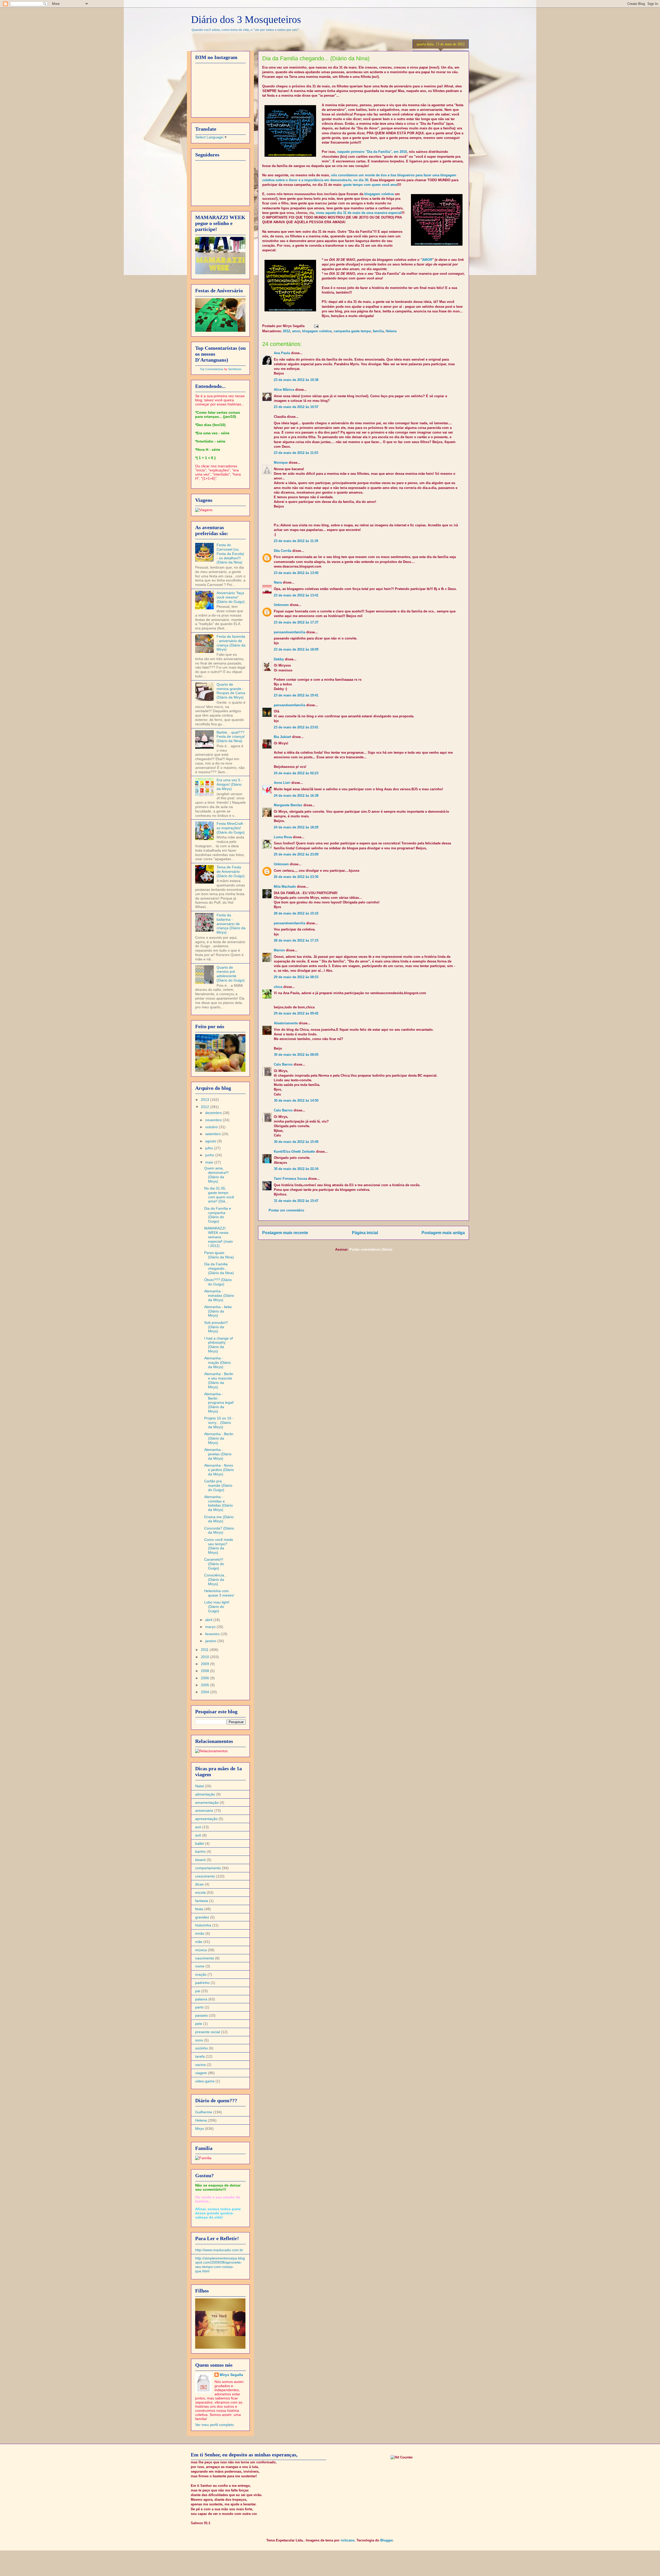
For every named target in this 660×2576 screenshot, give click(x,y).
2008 (205, 1671)
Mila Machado (285, 887)
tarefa (200, 2056)
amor (296, 331)
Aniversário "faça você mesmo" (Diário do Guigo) (231, 597)
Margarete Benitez (288, 805)
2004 (205, 1692)
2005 (205, 1685)
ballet (200, 1843)
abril (209, 1620)
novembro (214, 1120)
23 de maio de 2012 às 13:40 (296, 573)
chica (278, 987)
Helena (391, 331)
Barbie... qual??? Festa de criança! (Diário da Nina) (231, 737)
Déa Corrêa (283, 551)
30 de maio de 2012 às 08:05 (296, 1055)
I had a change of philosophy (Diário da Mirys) (218, 1345)
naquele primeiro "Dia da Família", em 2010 (372, 152)
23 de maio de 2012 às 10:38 (296, 380)
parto (199, 2007)
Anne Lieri (282, 783)
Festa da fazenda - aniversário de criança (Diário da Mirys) (231, 643)
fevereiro (213, 1634)
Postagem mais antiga (443, 1233)
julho (210, 1148)
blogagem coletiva (379, 194)
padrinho (202, 1983)
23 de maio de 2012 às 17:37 (296, 622)
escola (200, 1892)
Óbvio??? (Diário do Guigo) (218, 1282)
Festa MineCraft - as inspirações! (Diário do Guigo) (231, 828)
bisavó (200, 1860)
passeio (201, 2015)
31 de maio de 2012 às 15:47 (296, 1201)
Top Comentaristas (212, 369)
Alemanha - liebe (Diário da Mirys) (218, 1311)
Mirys (200, 2129)
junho (210, 1155)
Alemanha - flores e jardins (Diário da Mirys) (219, 1470)
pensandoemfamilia (290, 632)
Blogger (386, 2540)
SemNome (235, 369)
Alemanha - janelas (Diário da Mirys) (218, 1454)
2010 (205, 1657)
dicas (199, 1884)
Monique (281, 463)
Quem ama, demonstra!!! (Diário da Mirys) (216, 1175)
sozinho (201, 2048)
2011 (205, 1650)
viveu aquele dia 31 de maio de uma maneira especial (359, 213)
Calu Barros (283, 1064)
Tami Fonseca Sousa (290, 1179)
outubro (212, 1127)
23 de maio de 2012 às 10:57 (296, 407)
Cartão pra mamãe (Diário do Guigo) (218, 1485)
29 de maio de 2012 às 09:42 (296, 1013)
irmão (200, 1933)
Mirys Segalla (231, 2375)
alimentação (205, 1794)
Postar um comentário (286, 1210)
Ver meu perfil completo (214, 2425)
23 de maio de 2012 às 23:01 (296, 727)
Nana (278, 582)
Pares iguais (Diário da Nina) (219, 1255)
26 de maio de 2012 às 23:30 (296, 877)
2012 (286, 331)
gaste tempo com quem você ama (370, 185)
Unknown (281, 605)
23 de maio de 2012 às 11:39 (296, 541)
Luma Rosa (283, 837)
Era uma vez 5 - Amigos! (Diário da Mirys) (230, 784)
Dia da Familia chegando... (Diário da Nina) (219, 1268)
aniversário (204, 1810)
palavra (201, 1999)
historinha (203, 1925)
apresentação (206, 1819)
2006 (205, 1678)
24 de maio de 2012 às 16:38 (296, 796)
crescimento (205, 1876)
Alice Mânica (284, 390)
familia (378, 331)
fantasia (202, 1901)
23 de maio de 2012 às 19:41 (296, 695)
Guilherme (204, 2112)
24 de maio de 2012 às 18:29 (296, 827)
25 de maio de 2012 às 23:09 (296, 854)
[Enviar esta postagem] (315, 326)
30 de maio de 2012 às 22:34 (296, 1169)
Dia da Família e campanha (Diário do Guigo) (218, 1215)
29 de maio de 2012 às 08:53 (296, 977)
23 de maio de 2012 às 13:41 (296, 595)
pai (198, 1991)
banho (200, 1851)
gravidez (202, 1917)
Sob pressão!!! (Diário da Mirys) (216, 1327)
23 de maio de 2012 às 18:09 (296, 649)
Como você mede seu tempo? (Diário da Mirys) (219, 1546)
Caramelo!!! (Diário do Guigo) (214, 1564)
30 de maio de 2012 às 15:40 (296, 1142)
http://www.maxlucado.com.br (219, 2250)
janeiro (211, 1641)
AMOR (427, 260)
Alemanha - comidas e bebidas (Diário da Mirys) (218, 1503)
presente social (208, 2032)
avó (198, 1827)
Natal (199, 1786)
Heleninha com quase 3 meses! (219, 1593)
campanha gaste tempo (352, 331)
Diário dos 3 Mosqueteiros (246, 19)
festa (199, 1909)
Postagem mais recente (285, 1233)
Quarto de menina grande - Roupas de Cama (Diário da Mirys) (231, 691)
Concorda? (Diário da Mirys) (219, 1530)
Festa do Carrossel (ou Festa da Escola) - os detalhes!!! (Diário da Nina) (230, 554)
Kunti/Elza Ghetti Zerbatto (294, 1152)
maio (210, 1162)
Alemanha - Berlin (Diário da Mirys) (219, 1438)
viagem (201, 2073)
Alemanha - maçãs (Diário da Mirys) (217, 1362)
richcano (348, 2540)
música (201, 1950)
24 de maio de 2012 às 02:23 (296, 773)
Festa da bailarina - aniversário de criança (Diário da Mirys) (231, 924)
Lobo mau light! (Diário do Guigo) (217, 1607)
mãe (199, 1942)
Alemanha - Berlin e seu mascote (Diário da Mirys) (219, 1380)
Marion (279, 950)
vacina (200, 2065)
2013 (205, 1100)
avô (198, 1835)
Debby (279, 659)
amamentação (207, 1802)
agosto (211, 1141)
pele (199, 2024)
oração (201, 1974)
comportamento (208, 1868)
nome (200, 1966)
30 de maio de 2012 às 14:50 (296, 1100)
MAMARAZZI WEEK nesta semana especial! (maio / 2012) (218, 1237)
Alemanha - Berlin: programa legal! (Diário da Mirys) (219, 1403)
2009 (205, 1664)
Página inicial (365, 1233)
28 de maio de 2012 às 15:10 (296, 913)
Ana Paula (282, 353)
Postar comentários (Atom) (371, 1249)
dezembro (214, 1113)
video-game (205, 2081)
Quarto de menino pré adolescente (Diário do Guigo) (231, 974)
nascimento (205, 1958)
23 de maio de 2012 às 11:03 (296, 453)
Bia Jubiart (282, 737)
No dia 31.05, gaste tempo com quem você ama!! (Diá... (219, 1195)
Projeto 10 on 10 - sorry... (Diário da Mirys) (219, 1423)
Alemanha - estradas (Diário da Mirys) (219, 1295)
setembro (213, 1134)
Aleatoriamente (286, 1023)
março (211, 1627)
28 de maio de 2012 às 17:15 (296, 940)
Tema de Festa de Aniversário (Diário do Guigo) (231, 871)
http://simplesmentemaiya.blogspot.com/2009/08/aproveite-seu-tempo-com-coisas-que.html (220, 2265)
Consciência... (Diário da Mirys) (216, 1580)
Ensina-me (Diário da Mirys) (219, 1519)
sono (199, 2040)
